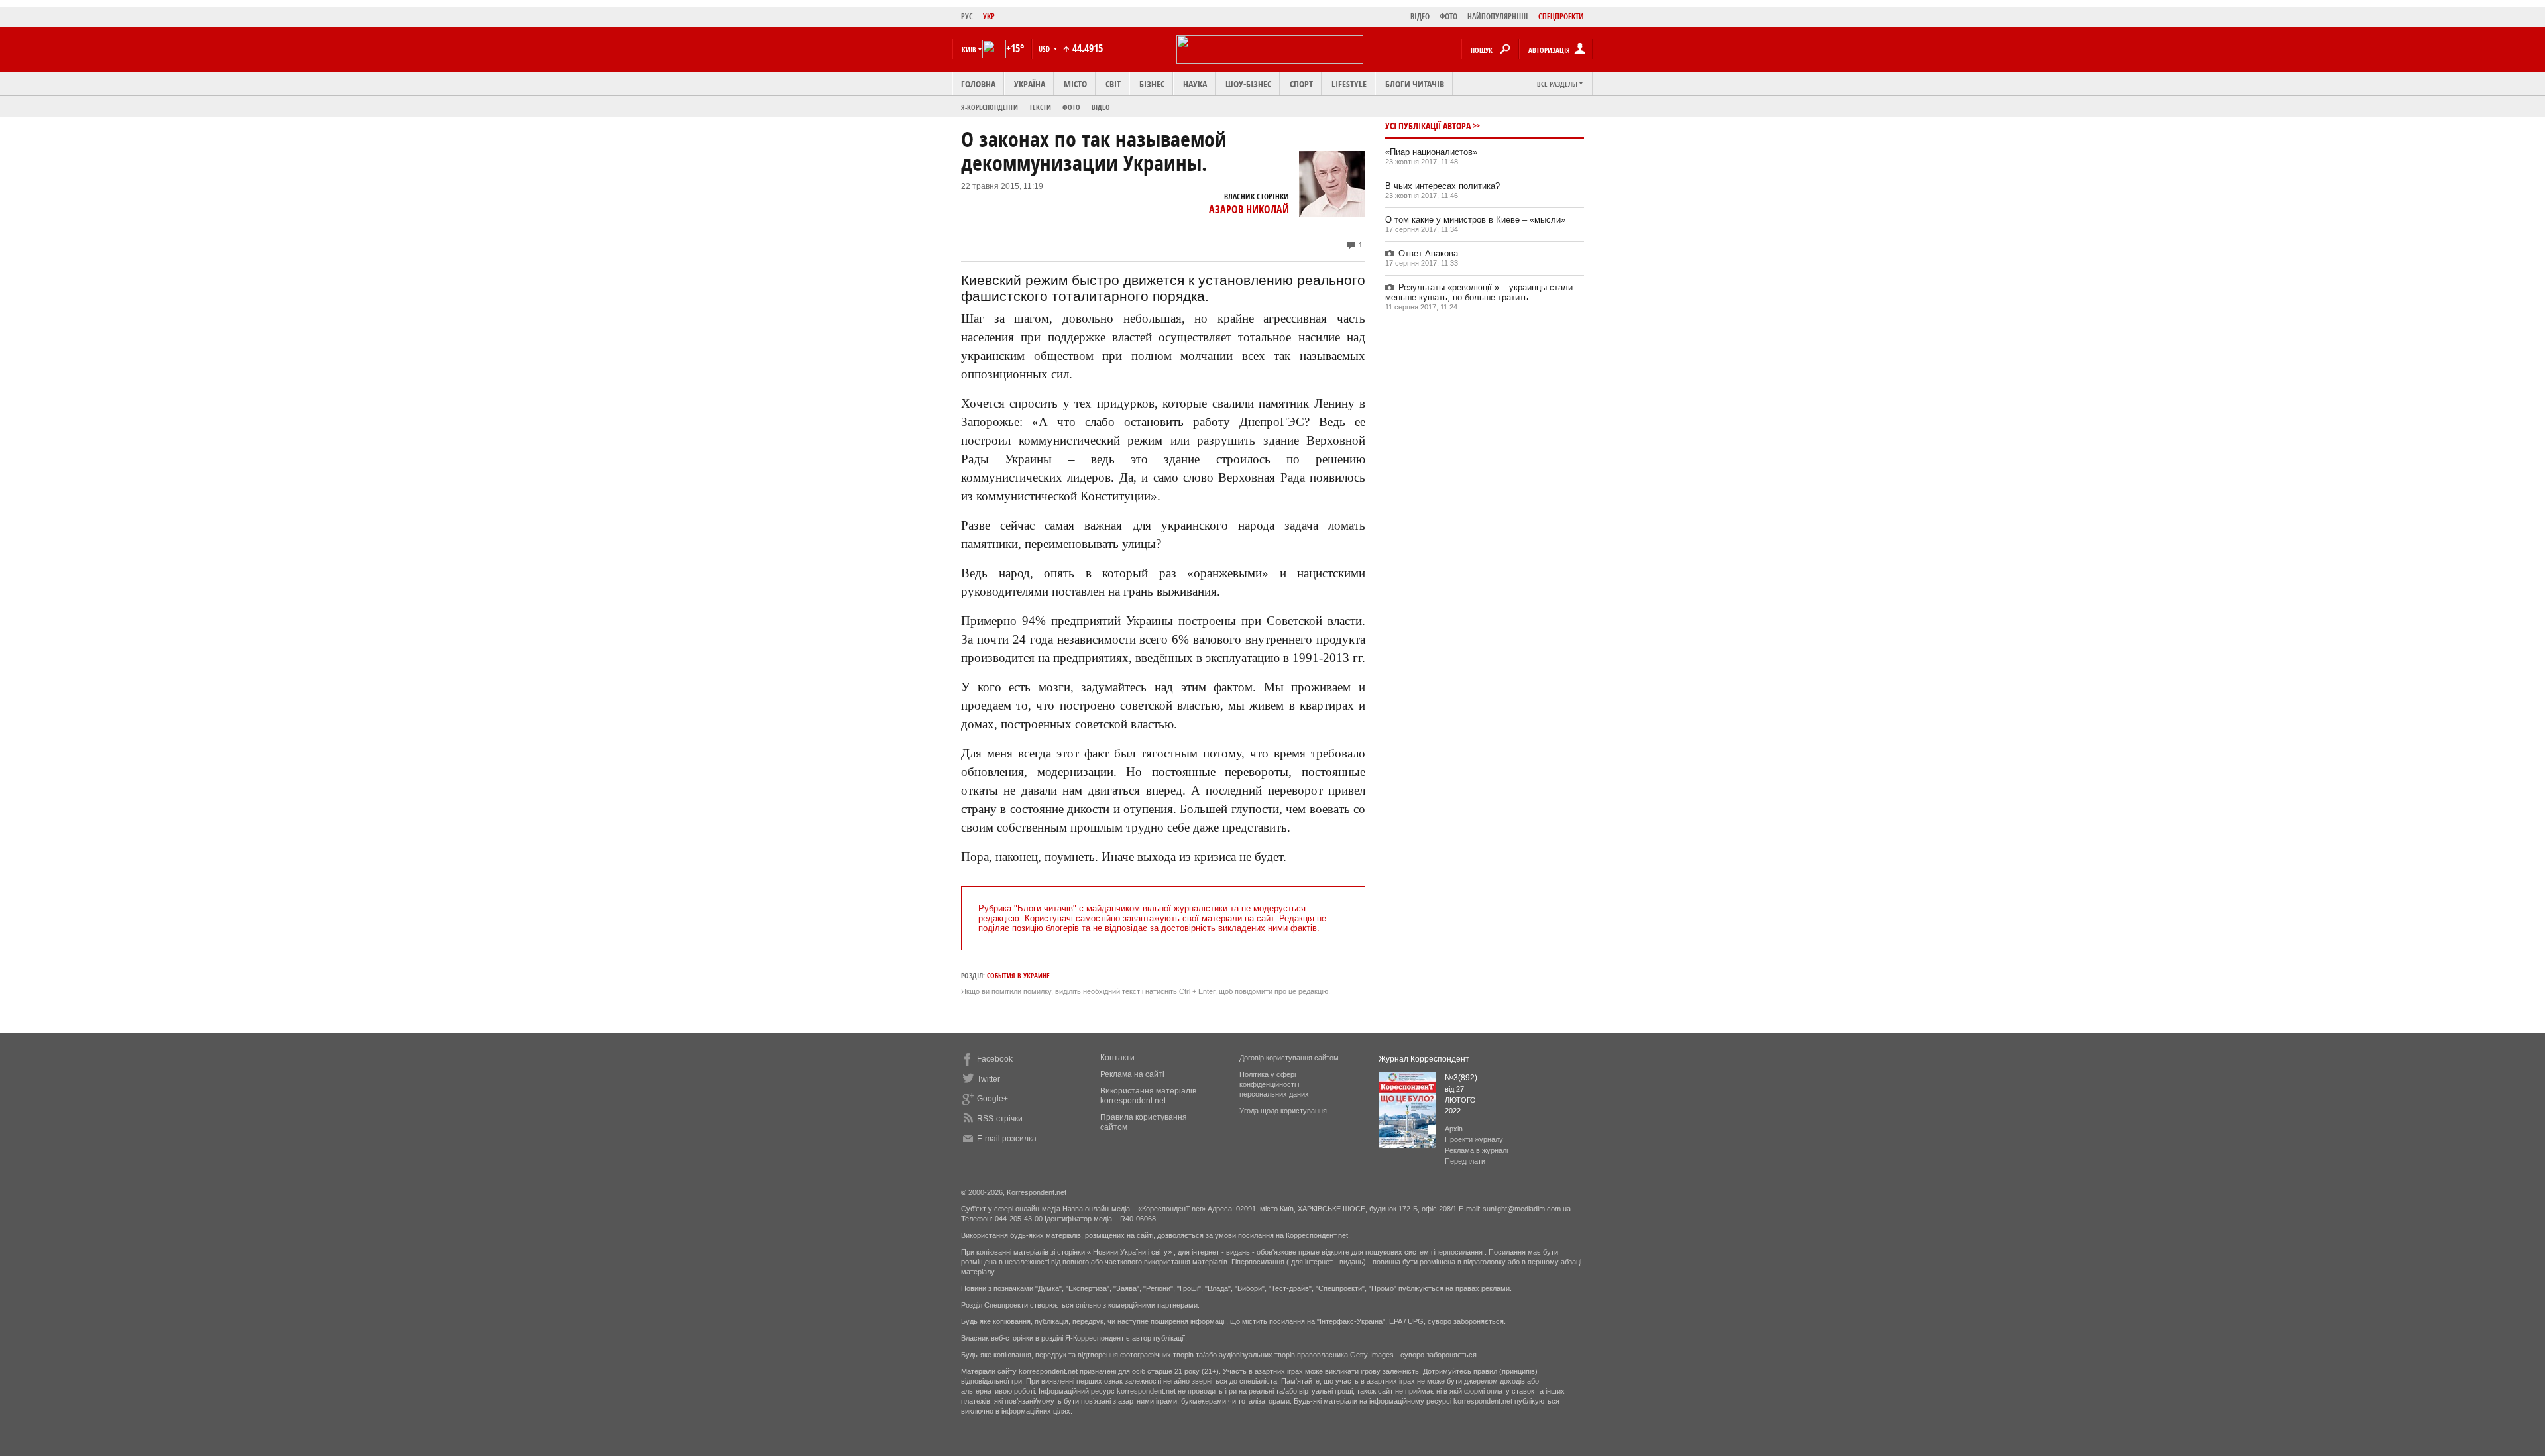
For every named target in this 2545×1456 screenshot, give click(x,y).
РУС (967, 16)
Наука (1195, 84)
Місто (1075, 84)
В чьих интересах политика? (1442, 186)
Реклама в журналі (1476, 1150)
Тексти (1040, 107)
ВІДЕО (1420, 16)
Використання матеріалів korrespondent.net (1148, 1096)
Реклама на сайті (1132, 1074)
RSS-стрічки (1000, 1119)
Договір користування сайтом (1289, 1058)
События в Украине (1018, 975)
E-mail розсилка (1007, 1139)
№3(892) (1461, 1078)
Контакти (1117, 1058)
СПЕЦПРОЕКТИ (1561, 16)
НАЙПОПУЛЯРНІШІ (1498, 16)
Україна (1030, 84)
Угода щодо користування (1283, 1111)
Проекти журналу (1474, 1139)
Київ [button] (969, 49)
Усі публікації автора (1428, 126)
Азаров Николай (1249, 209)
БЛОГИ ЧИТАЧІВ (1415, 84)
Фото (1071, 107)
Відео (1101, 107)
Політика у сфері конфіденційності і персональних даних (1274, 1084)
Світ (1113, 84)
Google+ (992, 1099)
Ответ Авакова (1428, 253)
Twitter (989, 1079)
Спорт (1301, 84)
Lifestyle (1349, 84)
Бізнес (1152, 84)
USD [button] (1045, 49)
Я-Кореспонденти (990, 107)
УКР (989, 16)
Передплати (1465, 1161)
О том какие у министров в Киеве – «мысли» (1475, 220)
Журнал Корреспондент (1424, 1059)
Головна (978, 84)
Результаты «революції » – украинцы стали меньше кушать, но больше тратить (1479, 292)
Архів (1454, 1129)
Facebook (995, 1059)
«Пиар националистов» (1431, 152)
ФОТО (1448, 16)
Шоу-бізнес (1248, 84)
